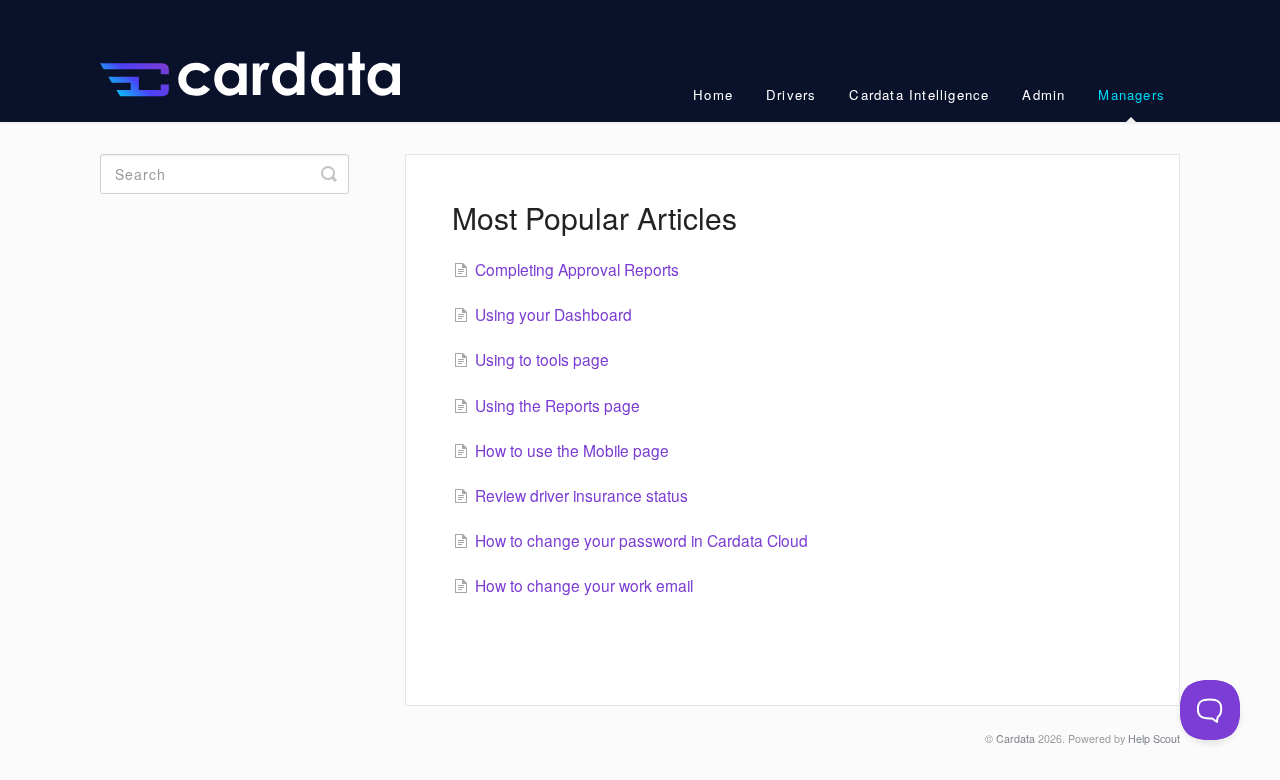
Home (713, 94)
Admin (1043, 94)
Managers (1131, 94)
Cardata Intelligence (919, 94)
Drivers (791, 94)
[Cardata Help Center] (260, 61)
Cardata (1015, 738)
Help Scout (1154, 738)
